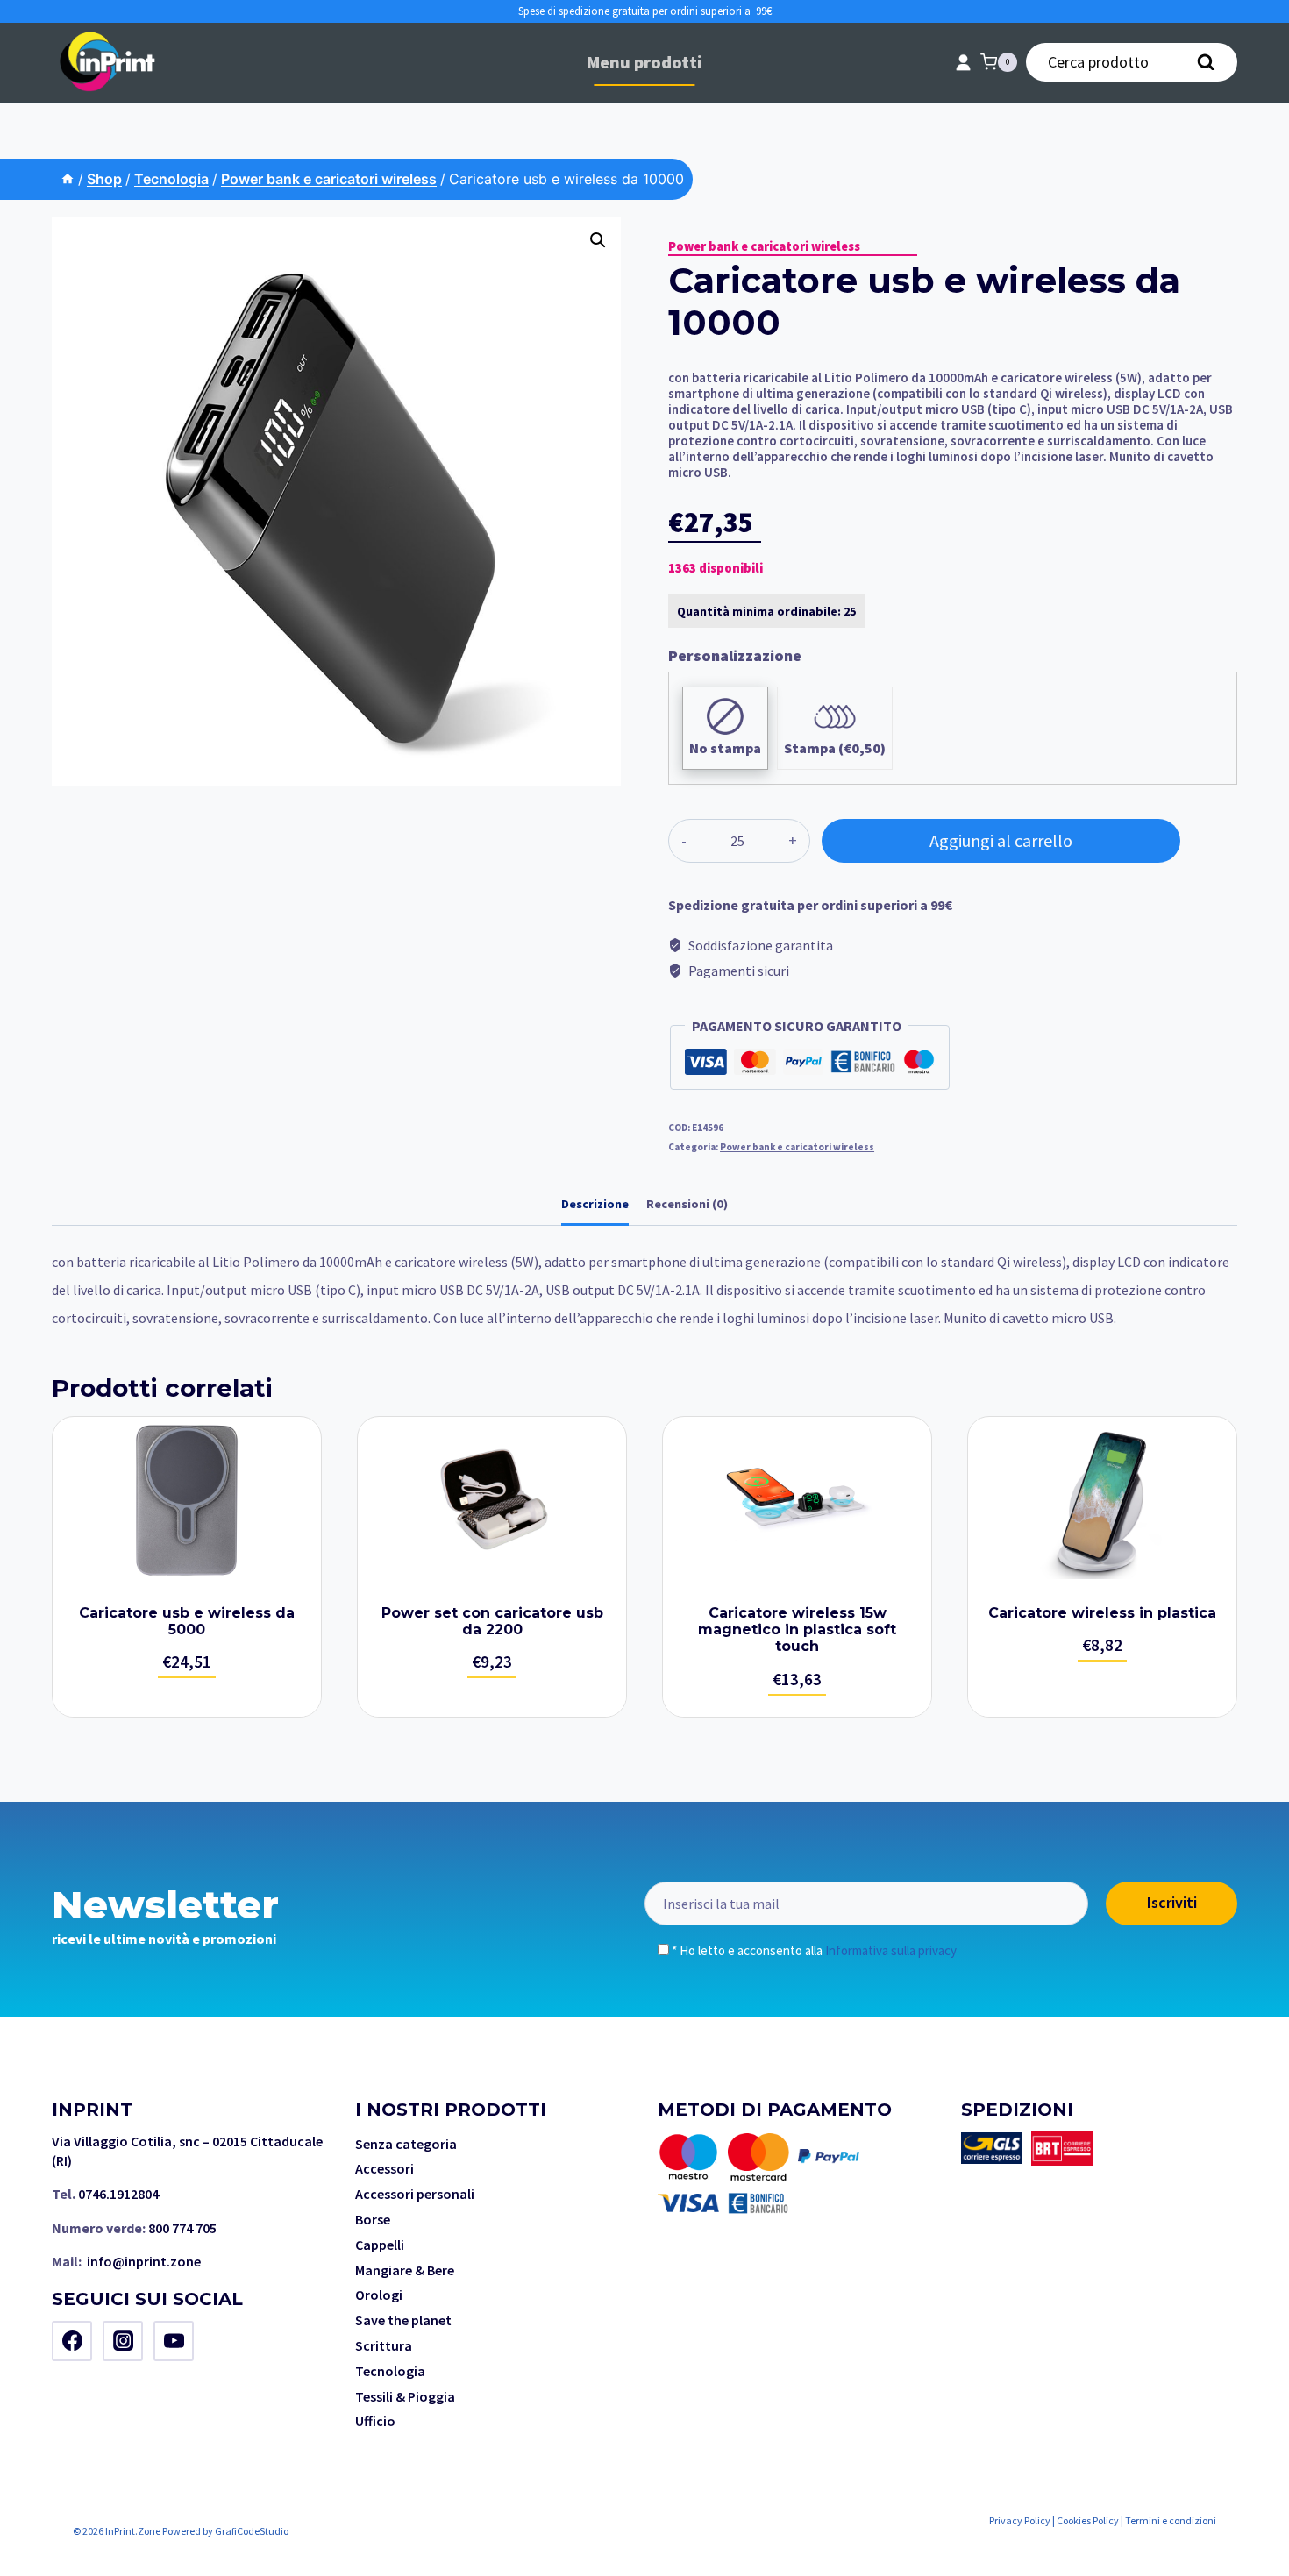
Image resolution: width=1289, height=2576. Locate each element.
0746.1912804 (118, 2194)
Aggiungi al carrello (1001, 840)
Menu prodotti (644, 62)
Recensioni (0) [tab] (687, 1204)
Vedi (187, 1567)
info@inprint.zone (144, 2261)
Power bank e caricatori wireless (764, 246)
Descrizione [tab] (595, 1204)
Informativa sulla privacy (891, 1950)
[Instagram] (123, 2341)
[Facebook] (72, 2341)
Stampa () (835, 748)
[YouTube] (174, 2341)
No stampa (725, 748)
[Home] (68, 179)
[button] (598, 240)
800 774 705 (182, 2228)
